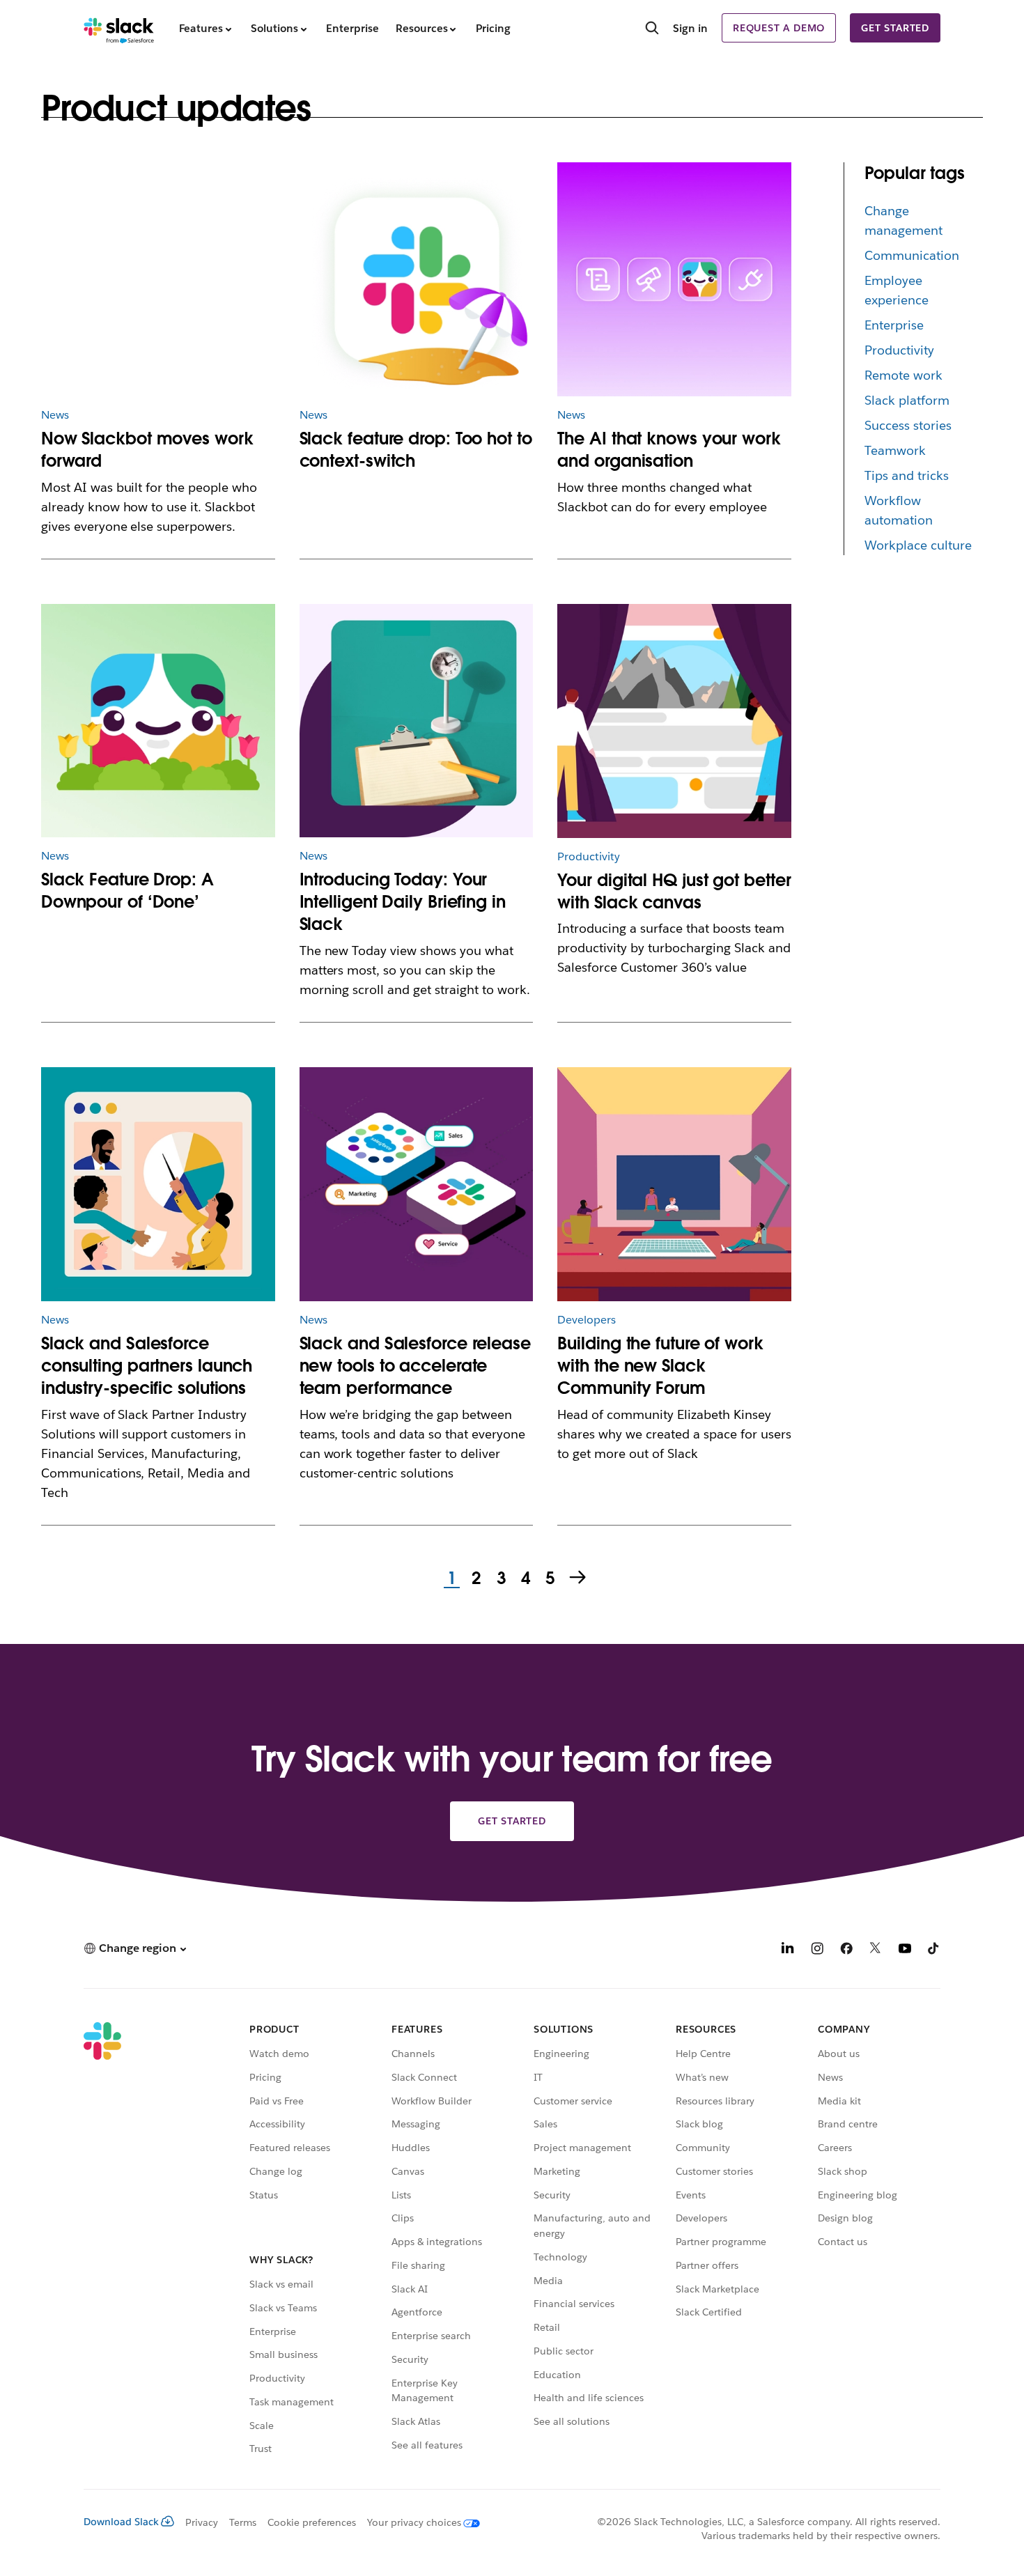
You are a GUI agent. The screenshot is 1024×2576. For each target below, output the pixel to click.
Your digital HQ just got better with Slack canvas (674, 891)
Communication (912, 255)
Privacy (202, 2522)
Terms (243, 2522)
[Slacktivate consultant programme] (158, 1184)
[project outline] (417, 721)
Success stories (908, 425)
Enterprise (894, 325)
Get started (895, 28)
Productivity (899, 350)
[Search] (652, 29)
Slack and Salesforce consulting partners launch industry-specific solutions (147, 1366)
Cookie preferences (312, 2522)
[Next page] (579, 1578)
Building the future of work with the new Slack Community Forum (660, 1366)
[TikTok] (934, 1950)
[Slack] (119, 28)
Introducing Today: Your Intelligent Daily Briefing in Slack (403, 902)
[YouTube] (905, 1950)
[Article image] (158, 279)
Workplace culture (918, 545)
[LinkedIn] (788, 1950)
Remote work (903, 375)
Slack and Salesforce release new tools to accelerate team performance (415, 1366)
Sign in (690, 28)
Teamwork (895, 450)
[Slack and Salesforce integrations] (417, 1184)
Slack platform (907, 400)
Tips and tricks (907, 475)
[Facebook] (846, 1950)
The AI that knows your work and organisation (669, 450)
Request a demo (779, 28)
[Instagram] (817, 1950)
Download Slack (121, 2522)
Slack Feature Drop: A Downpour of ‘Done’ (127, 891)
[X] (876, 1950)
